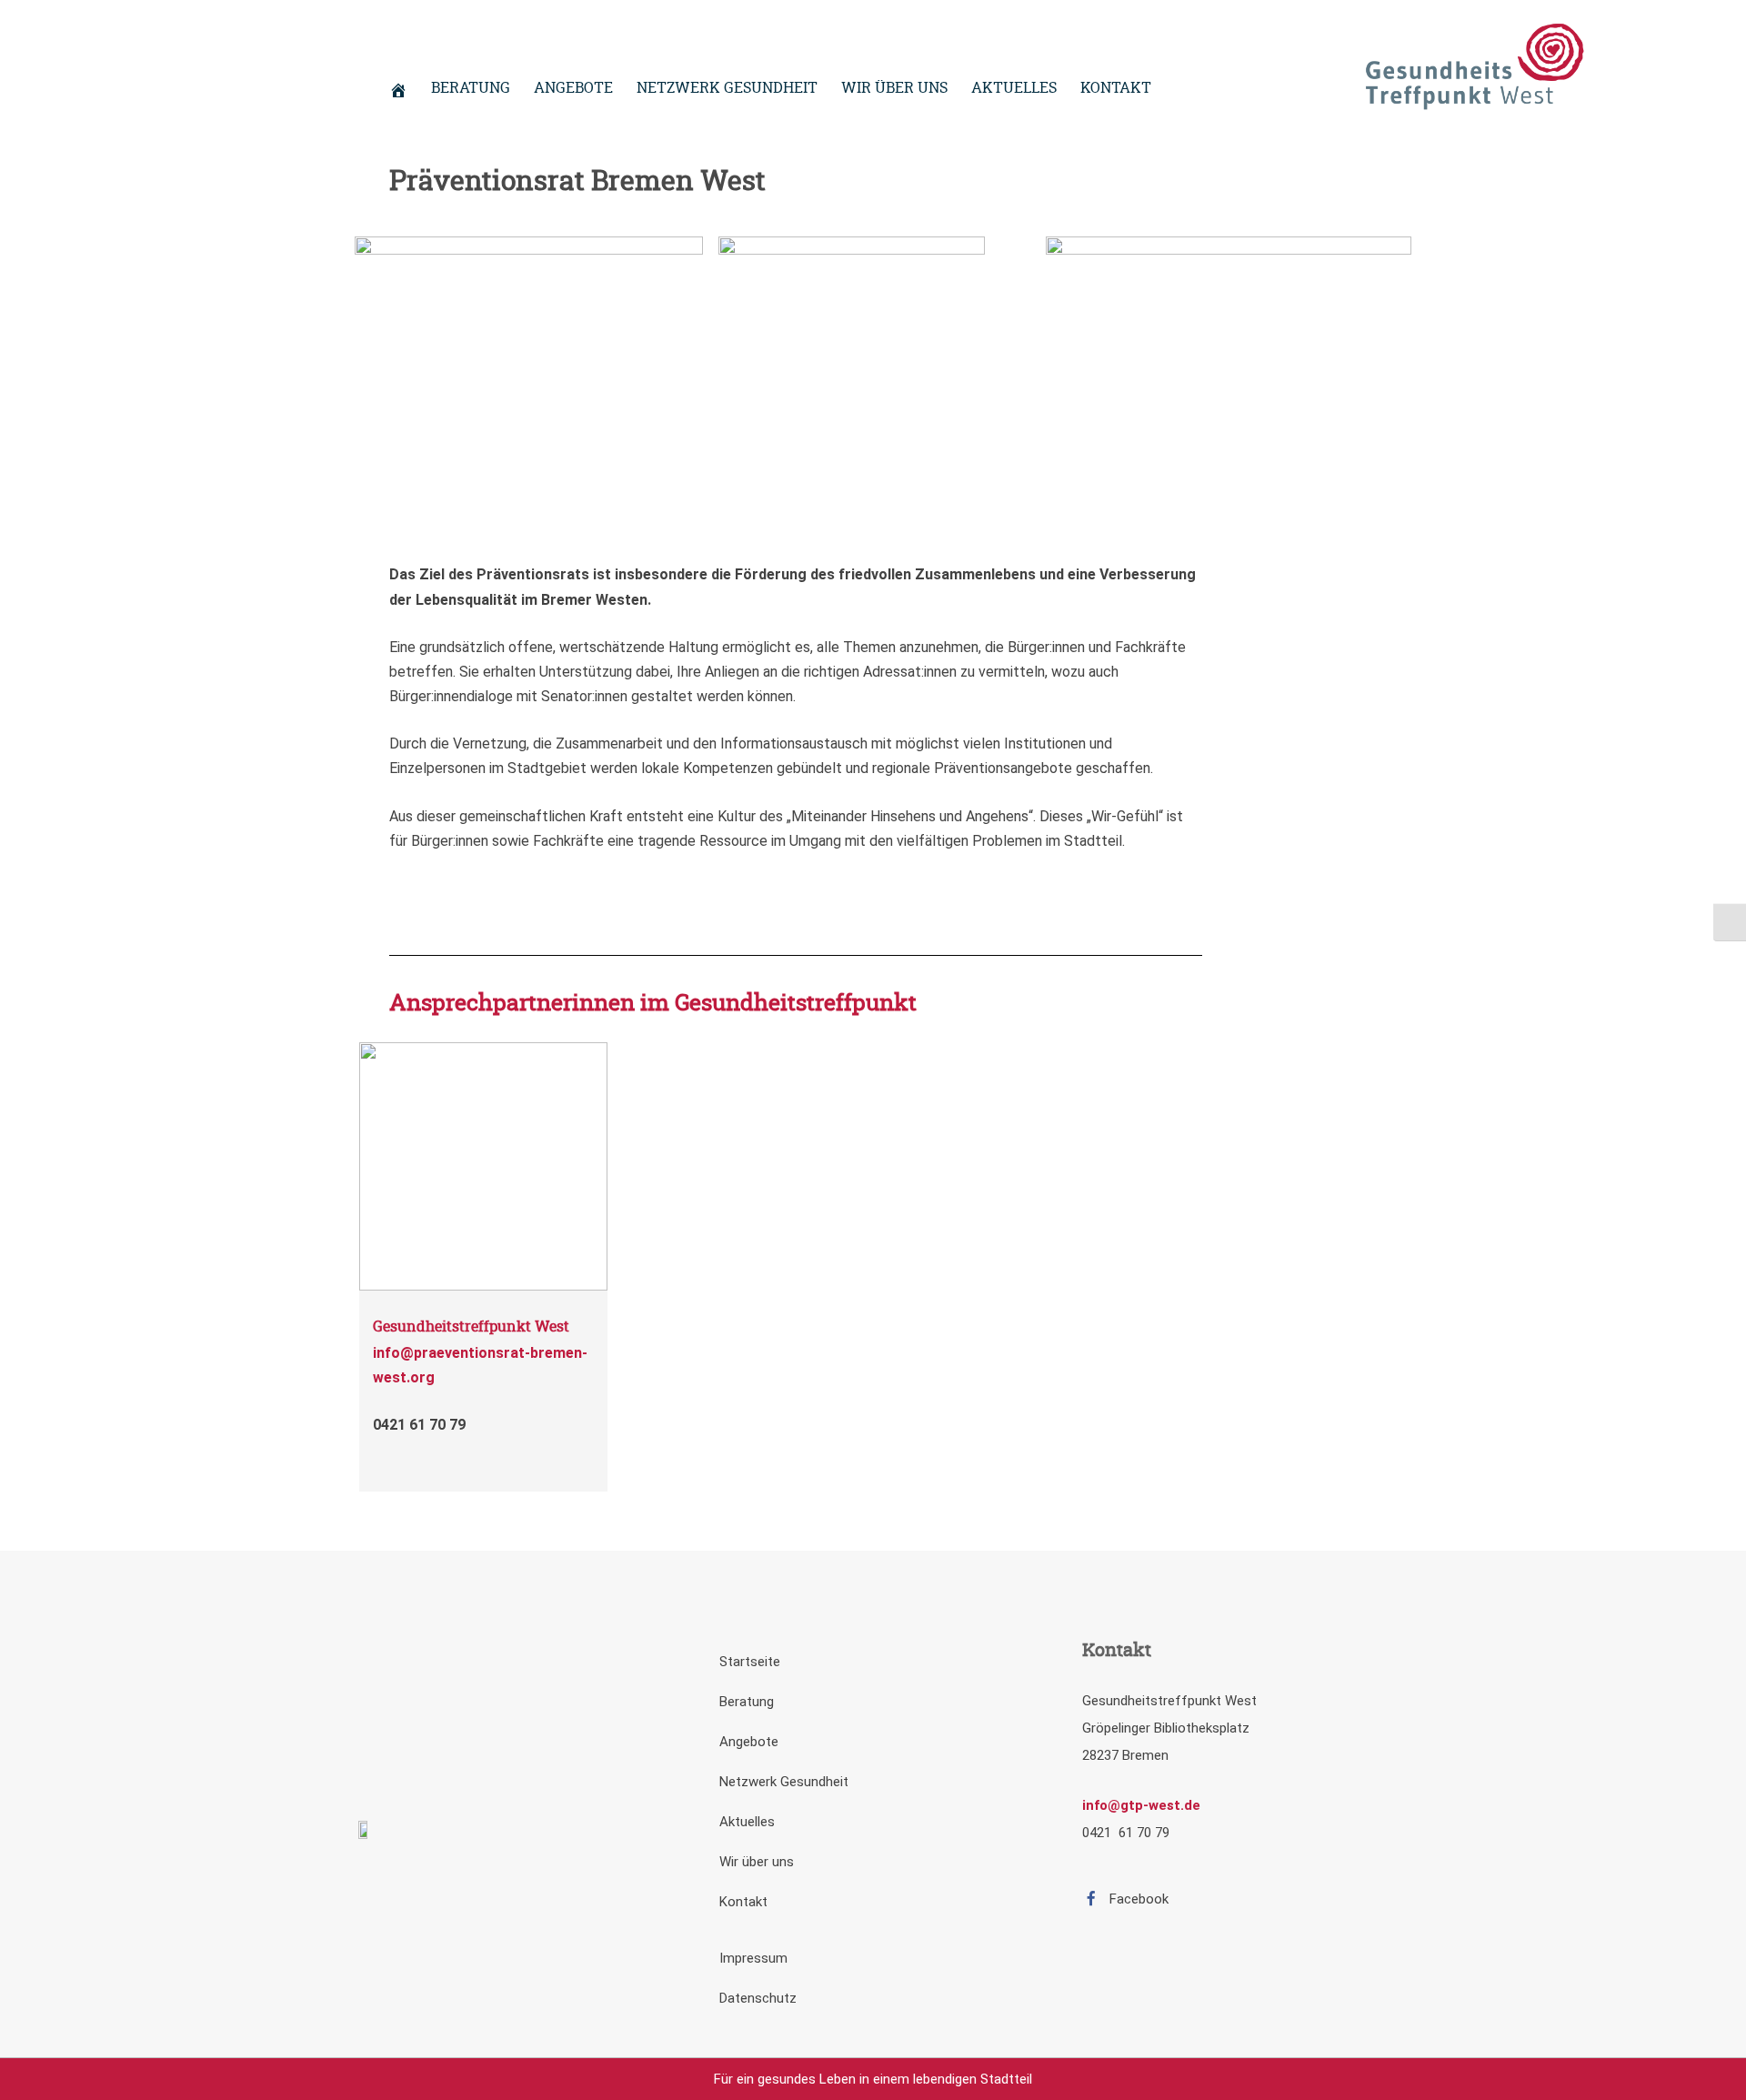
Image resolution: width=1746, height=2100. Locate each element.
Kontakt (743, 1902)
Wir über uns (757, 1862)
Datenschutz (758, 1998)
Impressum (753, 1958)
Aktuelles (747, 1822)
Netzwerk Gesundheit (784, 1782)
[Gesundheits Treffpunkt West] (1473, 69)
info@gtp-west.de (1141, 1805)
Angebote (749, 1742)
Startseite (750, 1662)
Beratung (747, 1702)
